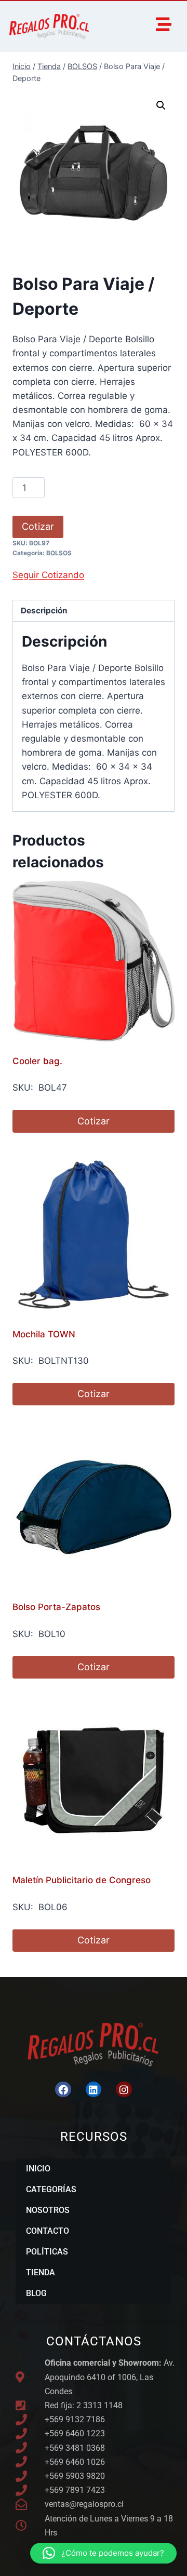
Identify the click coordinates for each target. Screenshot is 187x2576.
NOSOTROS (48, 2210)
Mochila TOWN (44, 1334)
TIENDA (41, 2272)
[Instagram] (124, 2089)
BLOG (36, 2293)
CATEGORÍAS (51, 2189)
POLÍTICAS (47, 2252)
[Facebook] (63, 2089)
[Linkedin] (94, 2089)
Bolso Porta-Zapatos (56, 1607)
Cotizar (38, 526)
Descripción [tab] (44, 611)
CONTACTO (48, 2231)
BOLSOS (59, 553)
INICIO (38, 2169)
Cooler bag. (37, 1061)
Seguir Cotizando (48, 575)
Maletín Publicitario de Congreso (82, 1880)
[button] (161, 105)
